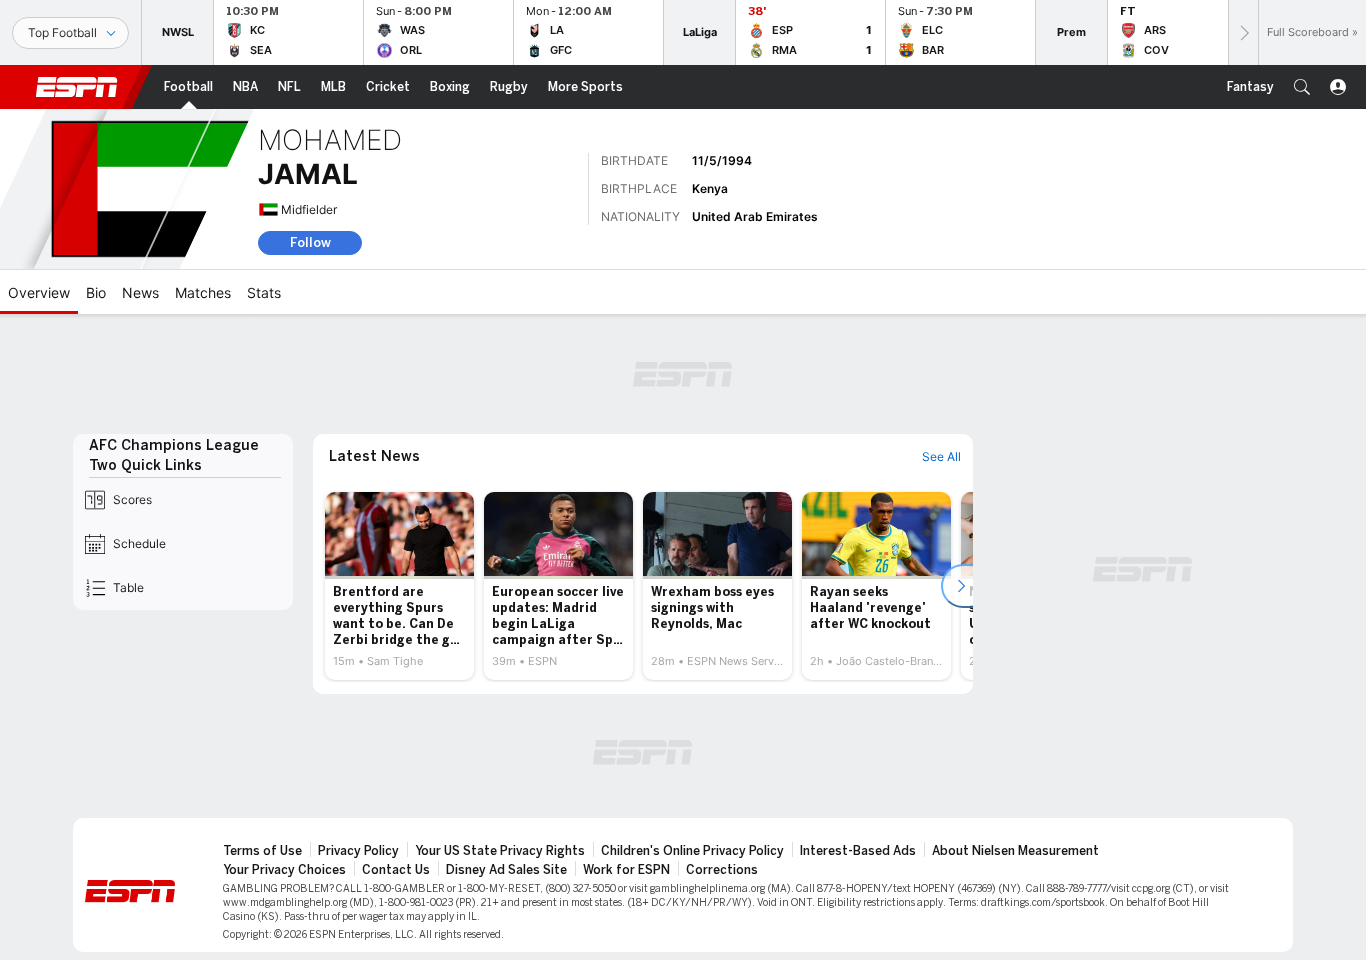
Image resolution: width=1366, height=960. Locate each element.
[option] (399, 586)
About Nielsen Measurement (1015, 851)
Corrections (722, 870)
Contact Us (396, 870)
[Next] (1243, 32)
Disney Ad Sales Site (506, 870)
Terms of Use (262, 851)
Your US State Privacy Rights (500, 851)
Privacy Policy (358, 851)
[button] (1302, 87)
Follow (310, 242)
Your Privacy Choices (284, 870)
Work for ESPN (626, 870)
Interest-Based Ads (858, 851)
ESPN (77, 87)
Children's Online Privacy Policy (692, 851)
